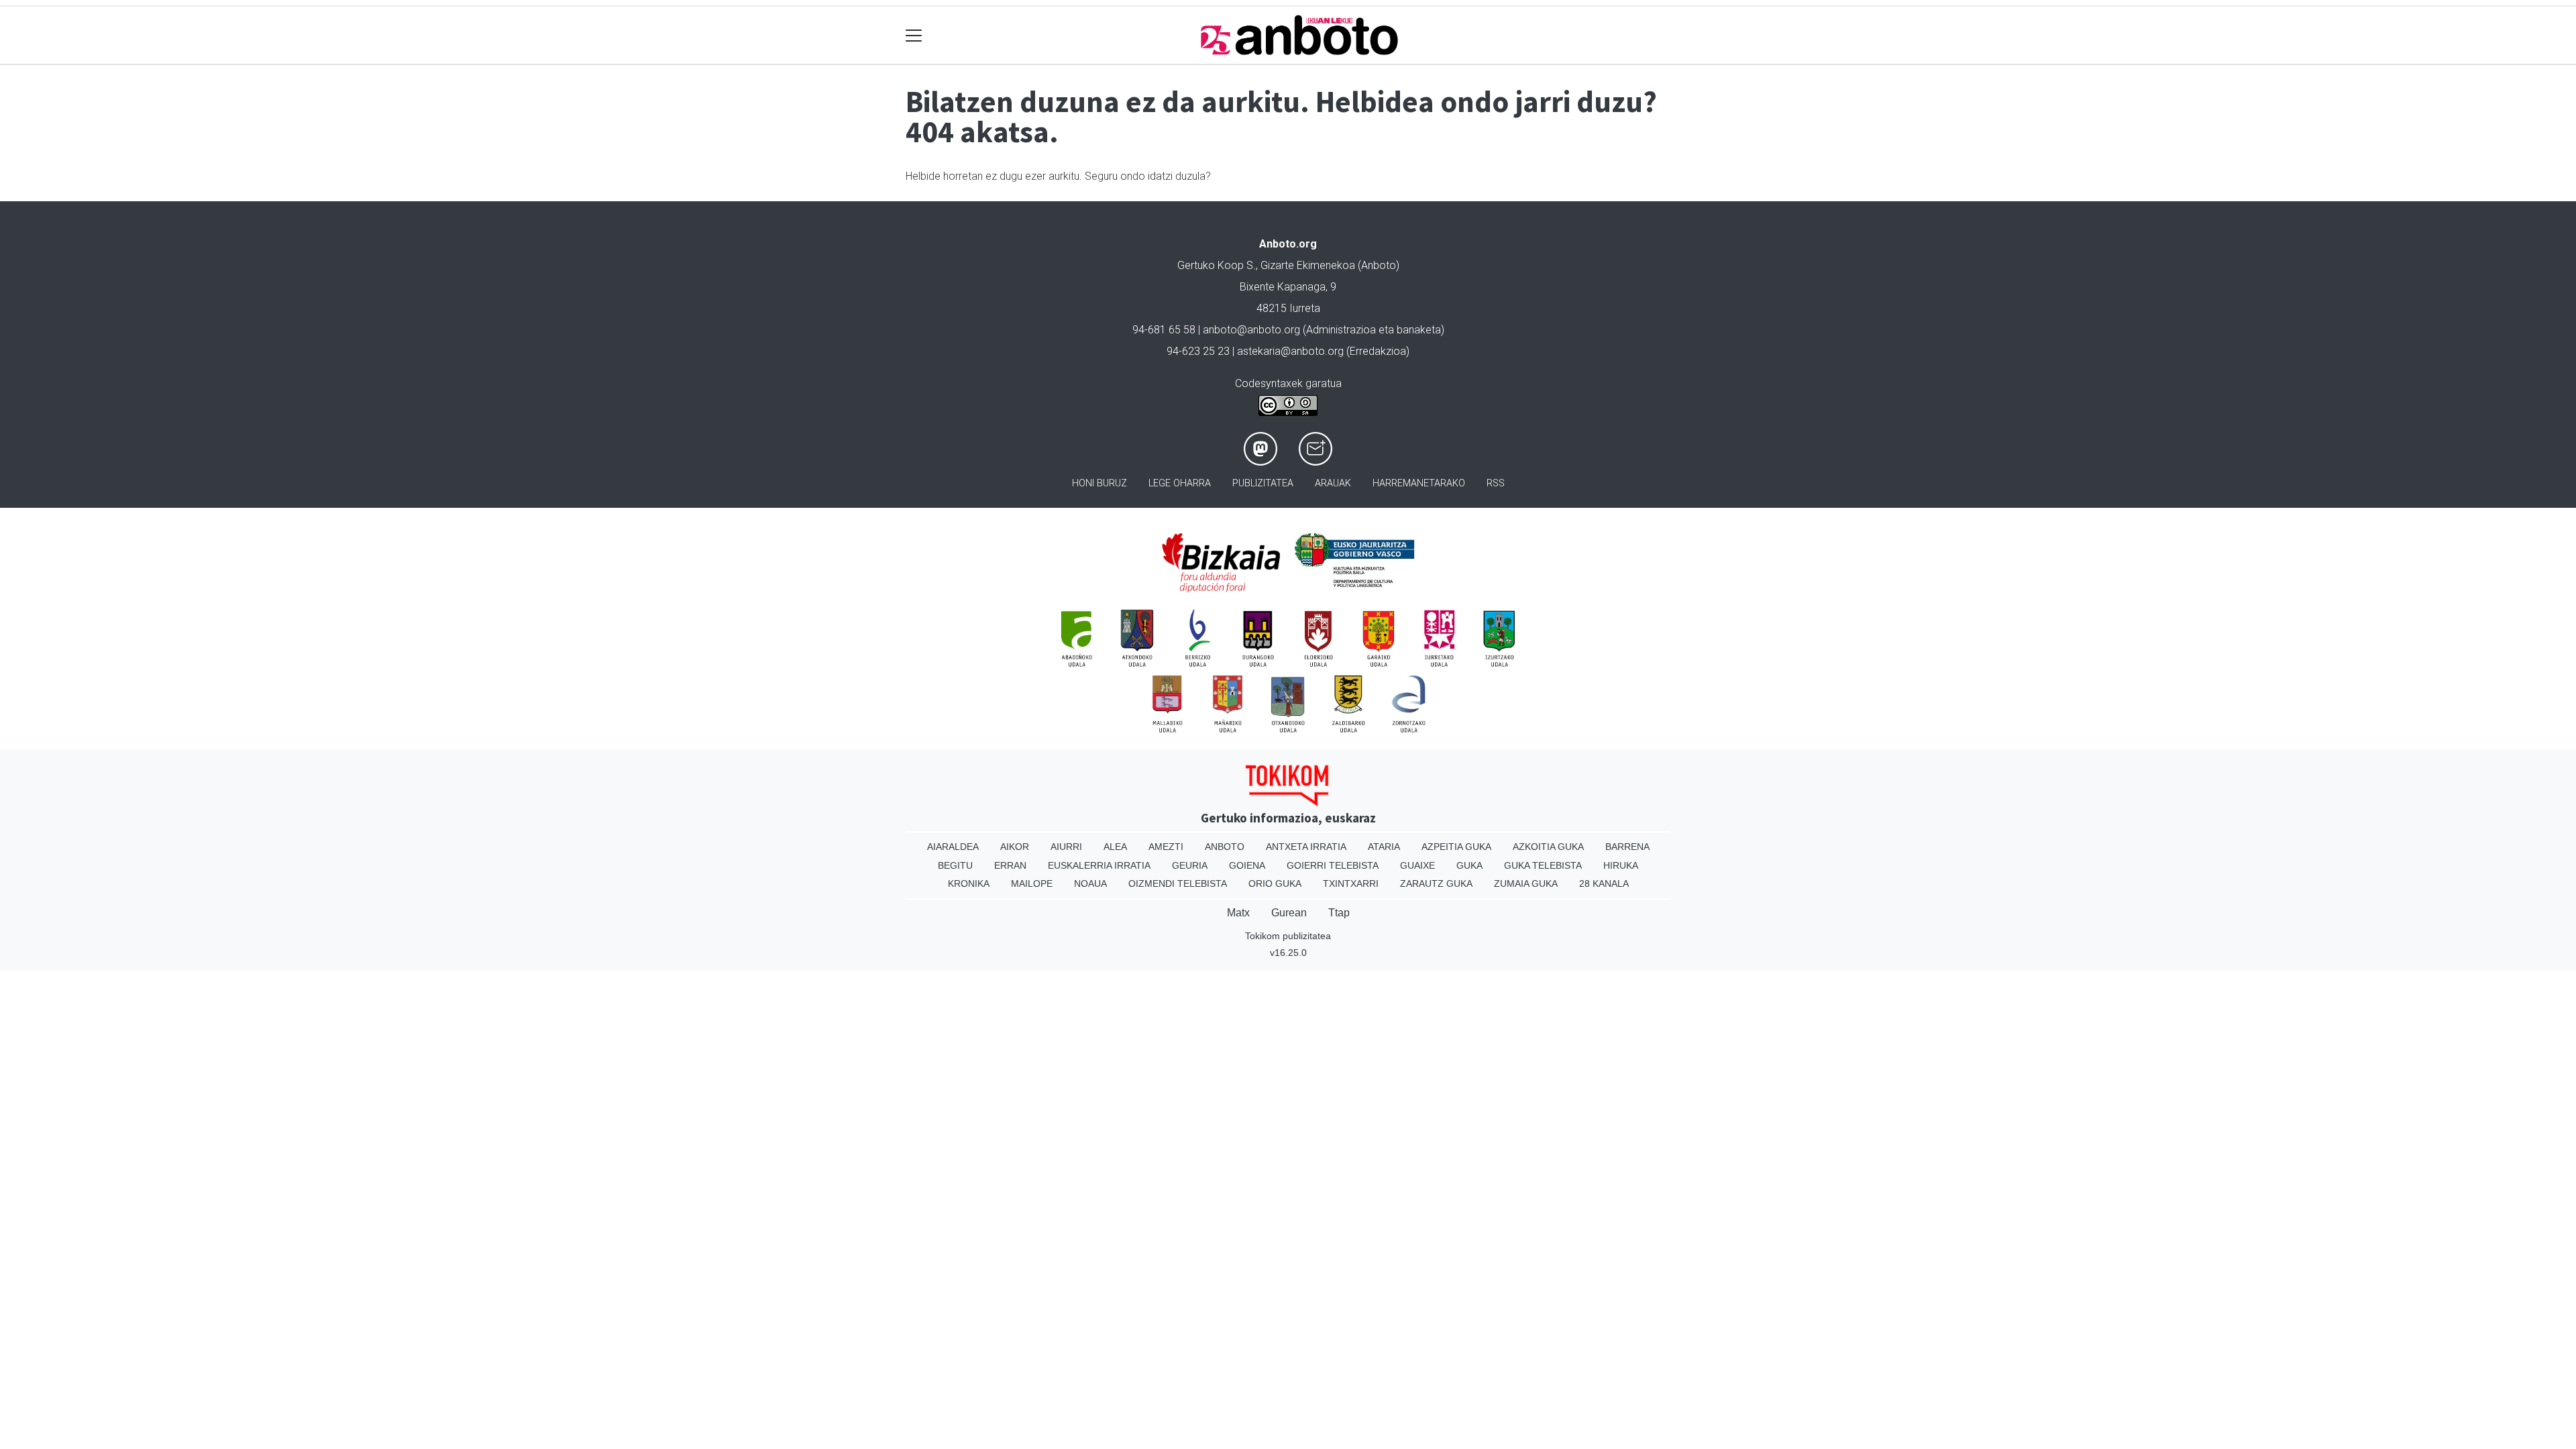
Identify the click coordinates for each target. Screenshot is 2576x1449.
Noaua (1090, 883)
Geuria (1190, 865)
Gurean (1289, 913)
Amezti (1166, 847)
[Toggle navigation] (914, 35)
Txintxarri (1351, 883)
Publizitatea (1263, 483)
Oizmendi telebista (1178, 883)
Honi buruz (1099, 483)
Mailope (1032, 883)
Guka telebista (1543, 865)
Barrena (1627, 847)
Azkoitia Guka (1548, 847)
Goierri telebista (1333, 865)
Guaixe (1417, 865)
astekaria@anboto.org (1290, 351)
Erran (1010, 865)
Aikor (1015, 847)
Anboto (1225, 847)
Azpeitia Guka (1456, 847)
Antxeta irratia (1306, 847)
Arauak (1333, 483)
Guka (1469, 865)
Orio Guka (1275, 883)
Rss (1496, 483)
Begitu (955, 865)
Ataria (1384, 847)
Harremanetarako (1419, 483)
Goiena (1247, 865)
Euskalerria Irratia (1099, 865)
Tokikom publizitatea (1288, 936)
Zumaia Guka (1526, 883)
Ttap (1339, 913)
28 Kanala (1604, 883)
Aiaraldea (953, 847)
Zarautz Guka (1436, 883)
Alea (1115, 847)
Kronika (969, 883)
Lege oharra (1180, 483)
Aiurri (1066, 847)
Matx (1238, 913)
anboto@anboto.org (1251, 330)
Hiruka (1621, 865)
